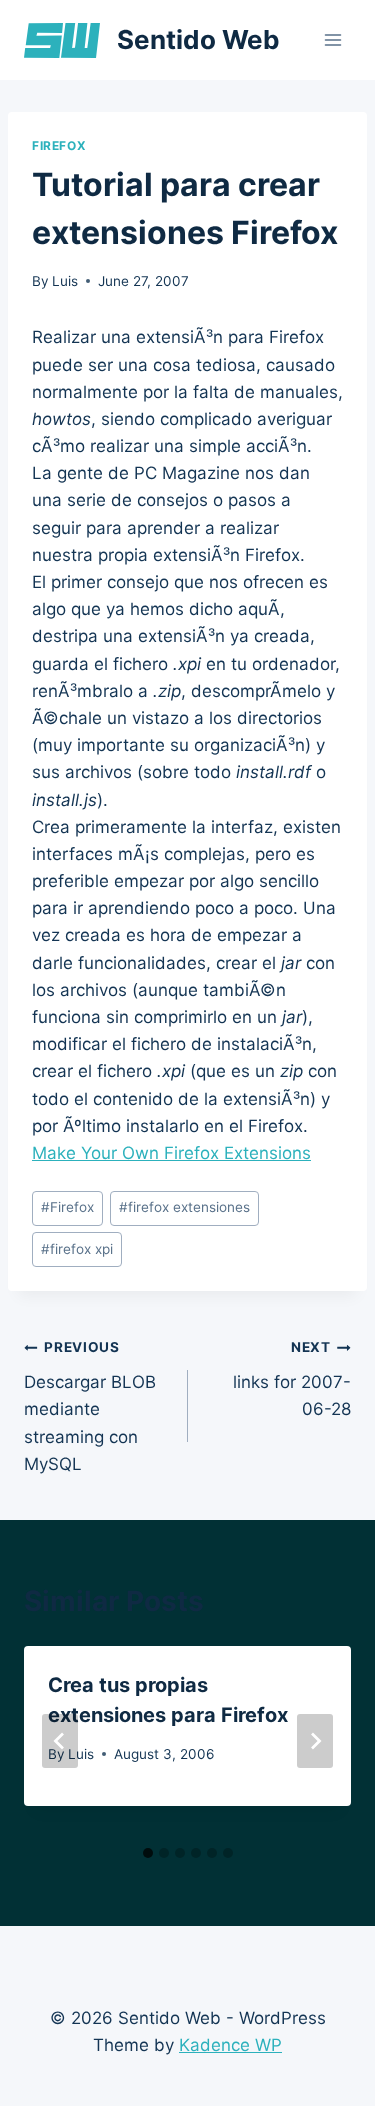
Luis (65, 281)
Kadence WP (230, 2045)
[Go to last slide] (60, 1741)
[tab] (148, 1853)
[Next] (315, 1741)
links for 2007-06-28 (292, 1379)
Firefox (59, 145)
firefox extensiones (184, 1207)
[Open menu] (332, 39)
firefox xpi (77, 1249)
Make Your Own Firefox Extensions (171, 1153)
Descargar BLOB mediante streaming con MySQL (90, 1406)
